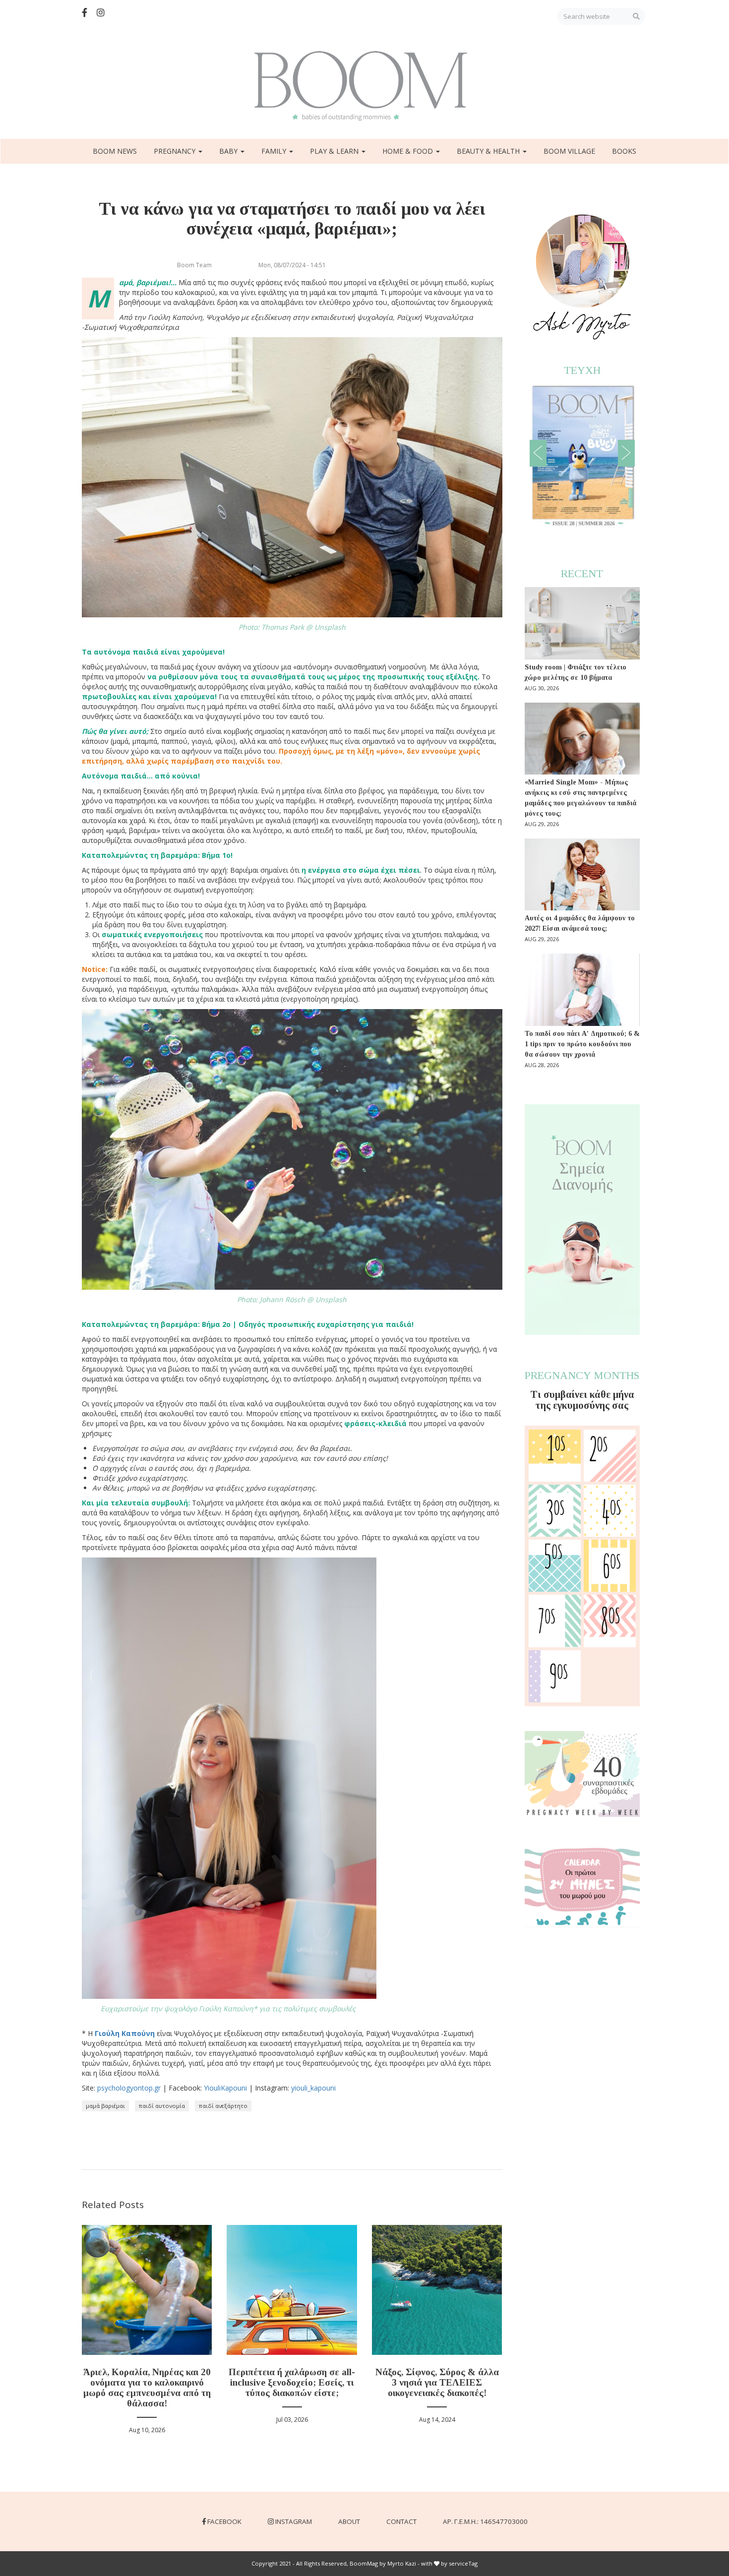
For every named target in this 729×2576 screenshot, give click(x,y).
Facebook (224, 2521)
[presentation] (538, 453)
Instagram (294, 2521)
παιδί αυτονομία (162, 2106)
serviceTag (463, 2563)
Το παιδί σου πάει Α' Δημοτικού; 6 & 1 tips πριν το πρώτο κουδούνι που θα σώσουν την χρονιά (582, 1044)
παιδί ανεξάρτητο (223, 2106)
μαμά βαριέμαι (105, 2106)
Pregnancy (176, 151)
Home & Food (409, 151)
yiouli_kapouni (313, 2088)
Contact (401, 2521)
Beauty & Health (489, 151)
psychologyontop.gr (129, 2088)
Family (275, 151)
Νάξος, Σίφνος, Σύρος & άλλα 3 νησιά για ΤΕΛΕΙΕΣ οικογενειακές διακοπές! (437, 2382)
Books (624, 151)
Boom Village (569, 151)
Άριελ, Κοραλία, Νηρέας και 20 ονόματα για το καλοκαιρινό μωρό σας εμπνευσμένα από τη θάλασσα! (147, 2388)
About (349, 2521)
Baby (229, 151)
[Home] (364, 86)
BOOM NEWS (115, 151)
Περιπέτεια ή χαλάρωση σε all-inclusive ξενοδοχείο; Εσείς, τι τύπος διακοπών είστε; (292, 2382)
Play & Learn (335, 151)
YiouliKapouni (225, 2088)
